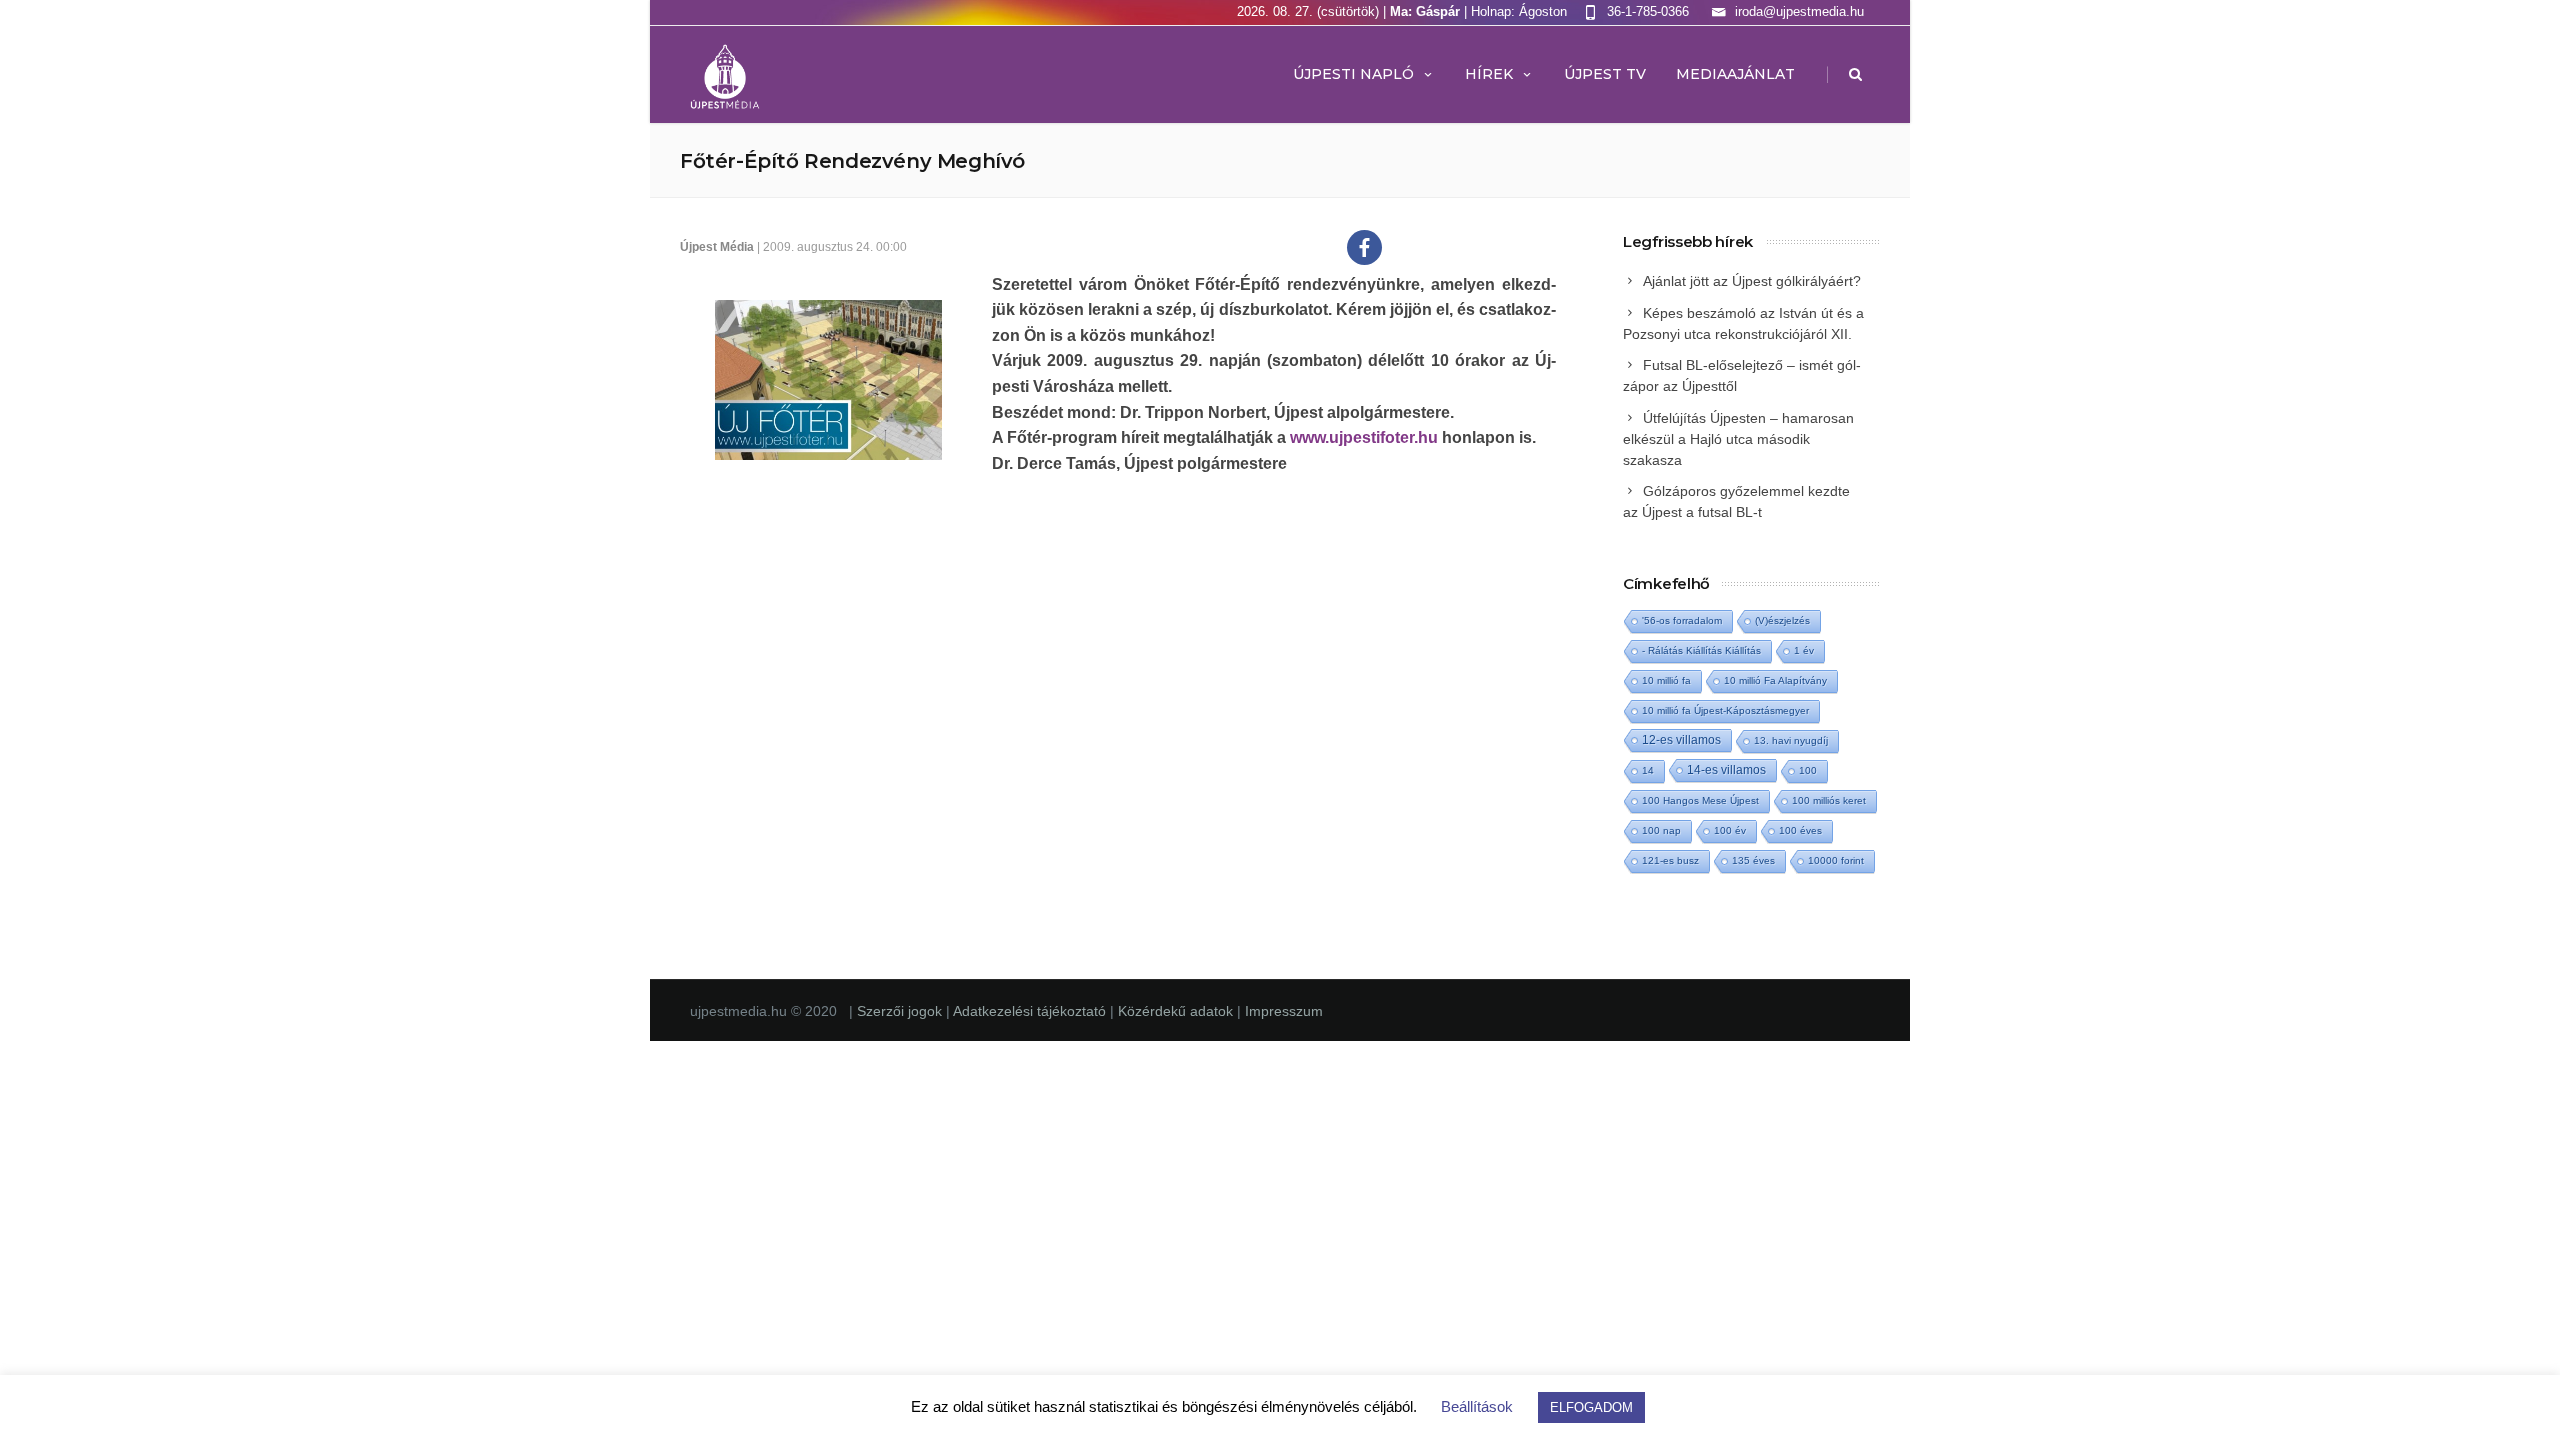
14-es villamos (1726, 770)
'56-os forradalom (1682, 620)
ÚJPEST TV (1605, 74)
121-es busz (1670, 860)
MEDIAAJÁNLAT (1735, 74)
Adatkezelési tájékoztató (1031, 1011)
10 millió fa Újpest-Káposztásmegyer (1725, 710)
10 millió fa (1666, 680)
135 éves (1753, 860)
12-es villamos (1681, 739)
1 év (1804, 650)
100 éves (1800, 830)
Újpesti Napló (1353, 74)
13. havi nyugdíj (1791, 740)
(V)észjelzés (1782, 620)
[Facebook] (1364, 247)
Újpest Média (717, 247)
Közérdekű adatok (1175, 1011)
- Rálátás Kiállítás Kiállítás (1701, 650)
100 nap (1661, 830)
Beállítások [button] (1477, 1406)
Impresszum (1284, 1011)
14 (1648, 770)
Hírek (1489, 74)
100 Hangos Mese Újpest (1700, 800)
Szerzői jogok (901, 1011)
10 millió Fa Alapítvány (1775, 680)
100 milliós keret (1829, 800)
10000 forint (1836, 860)
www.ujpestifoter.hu (1364, 437)
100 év (1730, 830)
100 (1808, 770)
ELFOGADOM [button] (1591, 1407)
